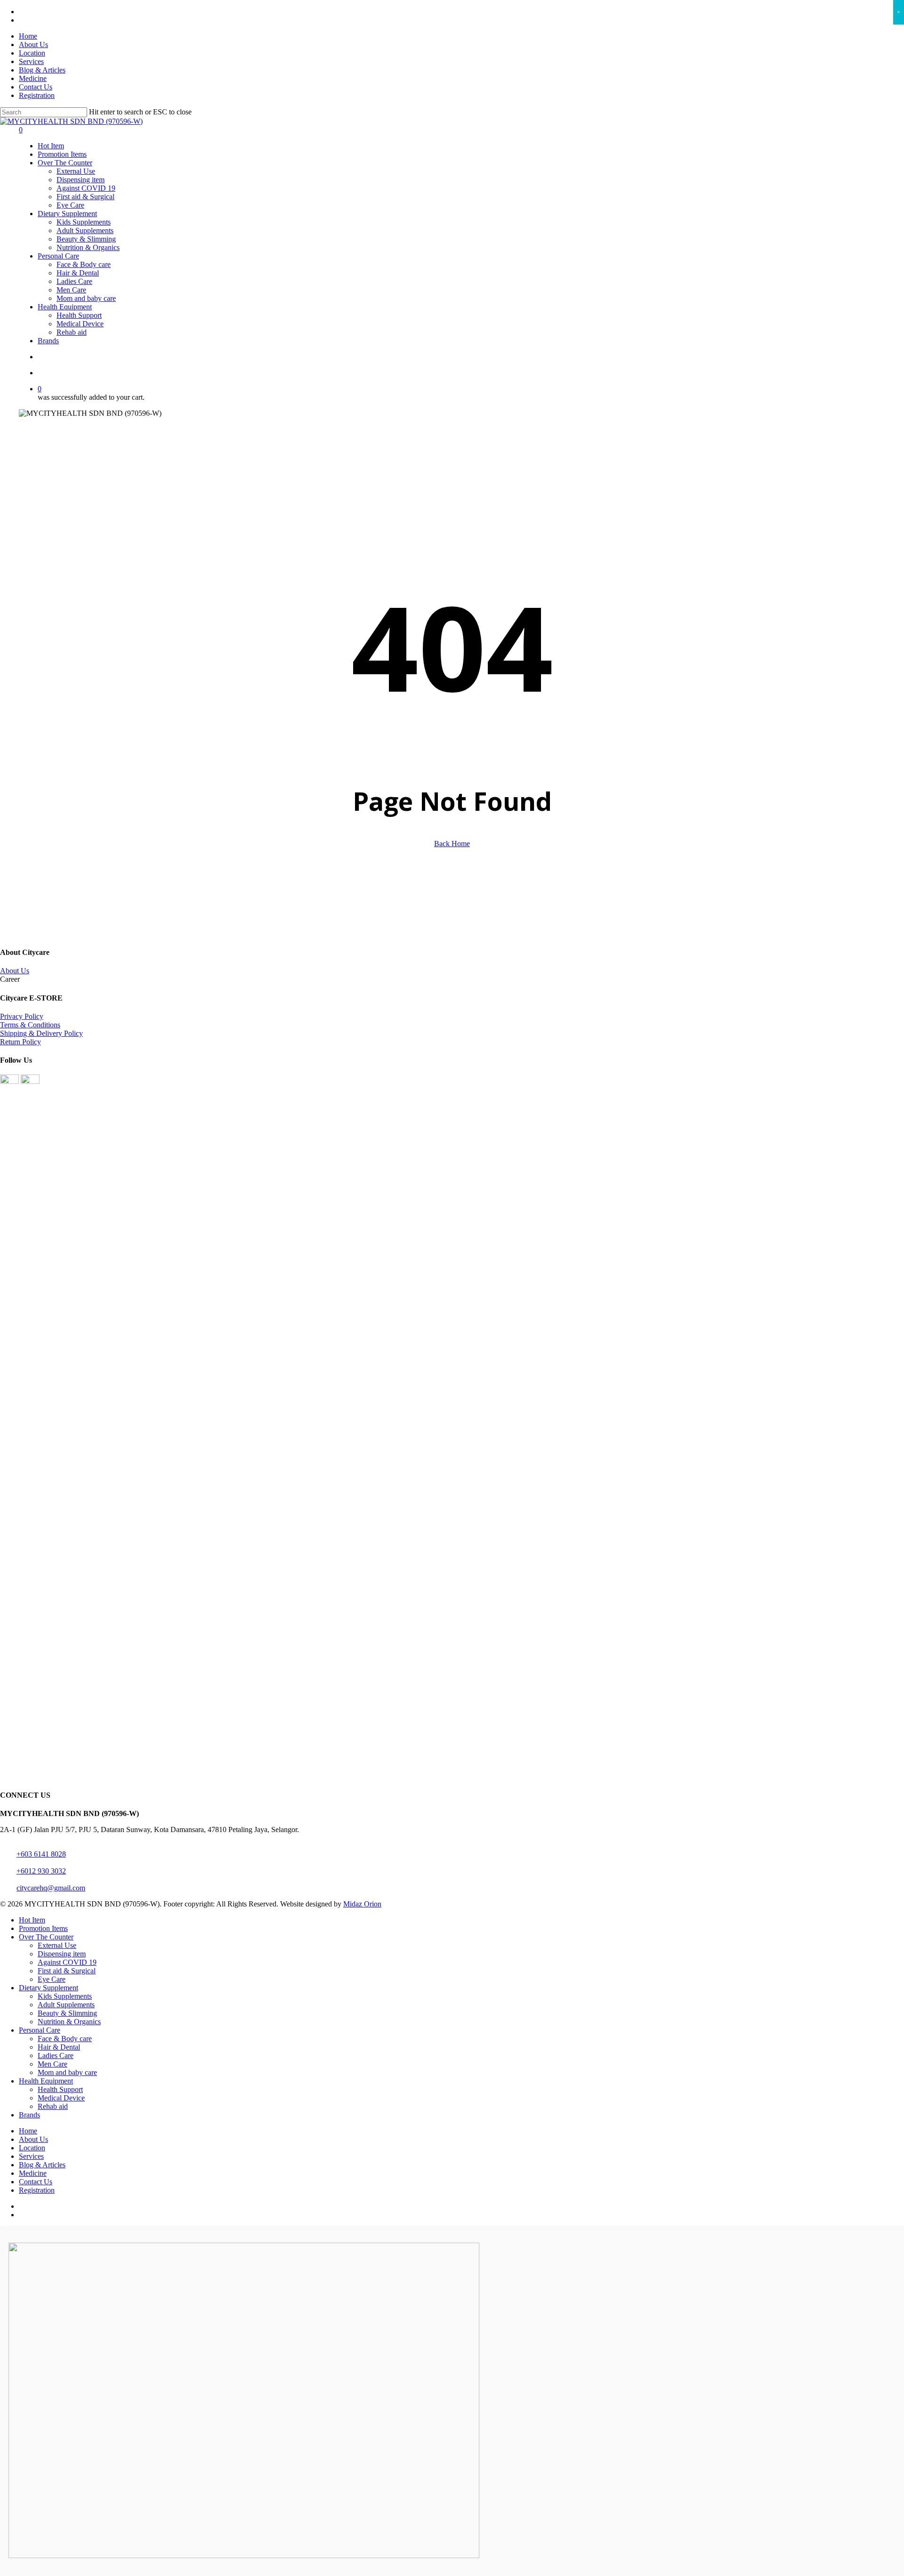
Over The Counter (46, 1937)
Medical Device (61, 2098)
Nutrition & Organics (69, 2022)
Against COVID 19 (67, 1962)
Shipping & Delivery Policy (41, 1033)
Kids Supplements (65, 1996)
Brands (29, 2115)
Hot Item (32, 1920)
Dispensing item (62, 1954)
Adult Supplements (66, 2005)
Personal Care (40, 2030)
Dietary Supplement (48, 1988)
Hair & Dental (59, 2047)
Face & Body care (65, 2039)
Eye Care (52, 1979)
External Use (57, 1945)
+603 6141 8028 (41, 1854)
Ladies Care (56, 2055)
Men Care (52, 2064)
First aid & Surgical (67, 1971)
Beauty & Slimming (67, 2013)
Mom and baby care (67, 2072)
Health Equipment (46, 2081)
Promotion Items (43, 1928)
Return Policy (20, 1042)
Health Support (60, 2089)
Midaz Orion (362, 1904)
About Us (15, 971)
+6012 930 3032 (41, 1871)
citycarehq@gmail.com (51, 1888)
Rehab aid (53, 2106)
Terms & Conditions (30, 1025)
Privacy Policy (22, 1016)
